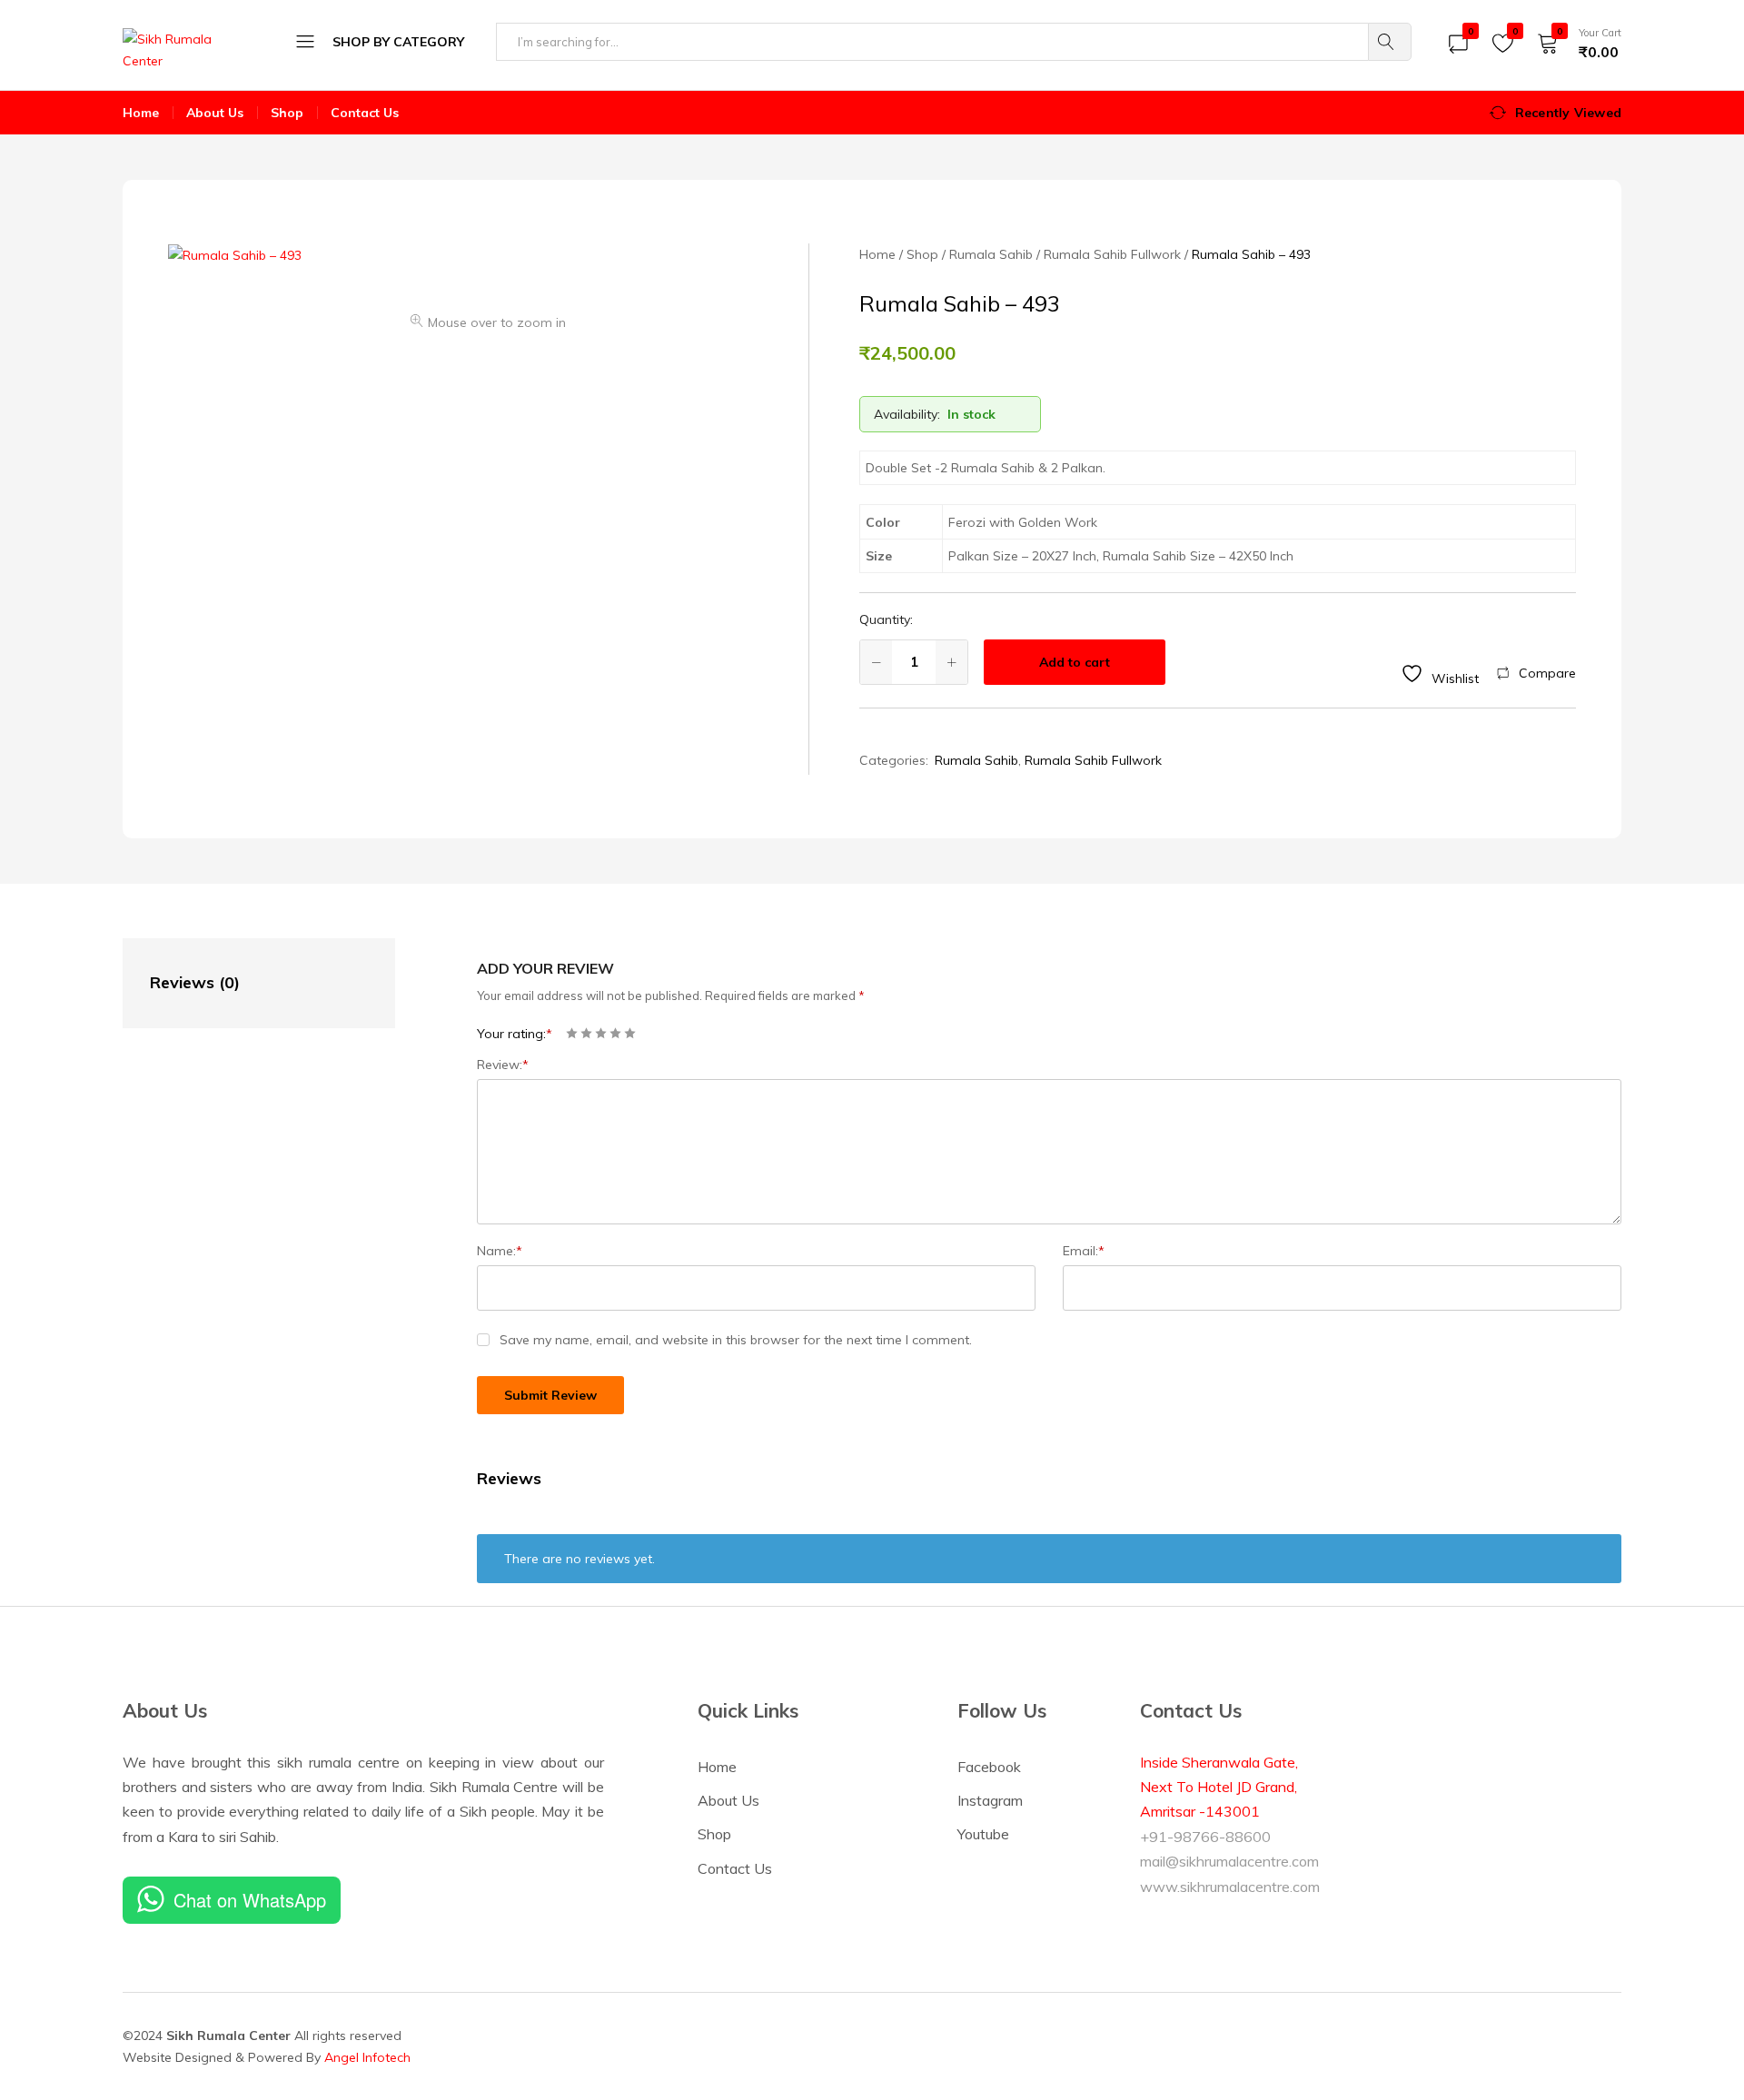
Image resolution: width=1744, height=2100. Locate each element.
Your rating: (515, 1034)
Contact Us (365, 113)
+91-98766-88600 (1205, 1837)
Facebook (989, 1767)
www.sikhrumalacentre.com (1230, 1887)
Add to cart (1075, 662)
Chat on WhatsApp (250, 1900)
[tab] (241, 983)
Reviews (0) (195, 982)
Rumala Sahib (976, 760)
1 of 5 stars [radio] (572, 1033)
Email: (1084, 1251)
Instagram (990, 1800)
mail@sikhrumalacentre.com (1229, 1861)
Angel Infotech (367, 2057)
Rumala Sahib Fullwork (1093, 760)
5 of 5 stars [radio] (630, 1033)
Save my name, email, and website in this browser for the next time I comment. (736, 1340)
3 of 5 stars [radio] (601, 1033)
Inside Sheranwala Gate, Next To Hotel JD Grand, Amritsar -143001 (1219, 1787)
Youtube (983, 1834)
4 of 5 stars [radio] (615, 1033)
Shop (287, 113)
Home (141, 113)
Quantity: (886, 619)
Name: (500, 1251)
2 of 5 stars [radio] (586, 1033)
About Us (215, 113)
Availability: (907, 414)
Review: (503, 1065)
